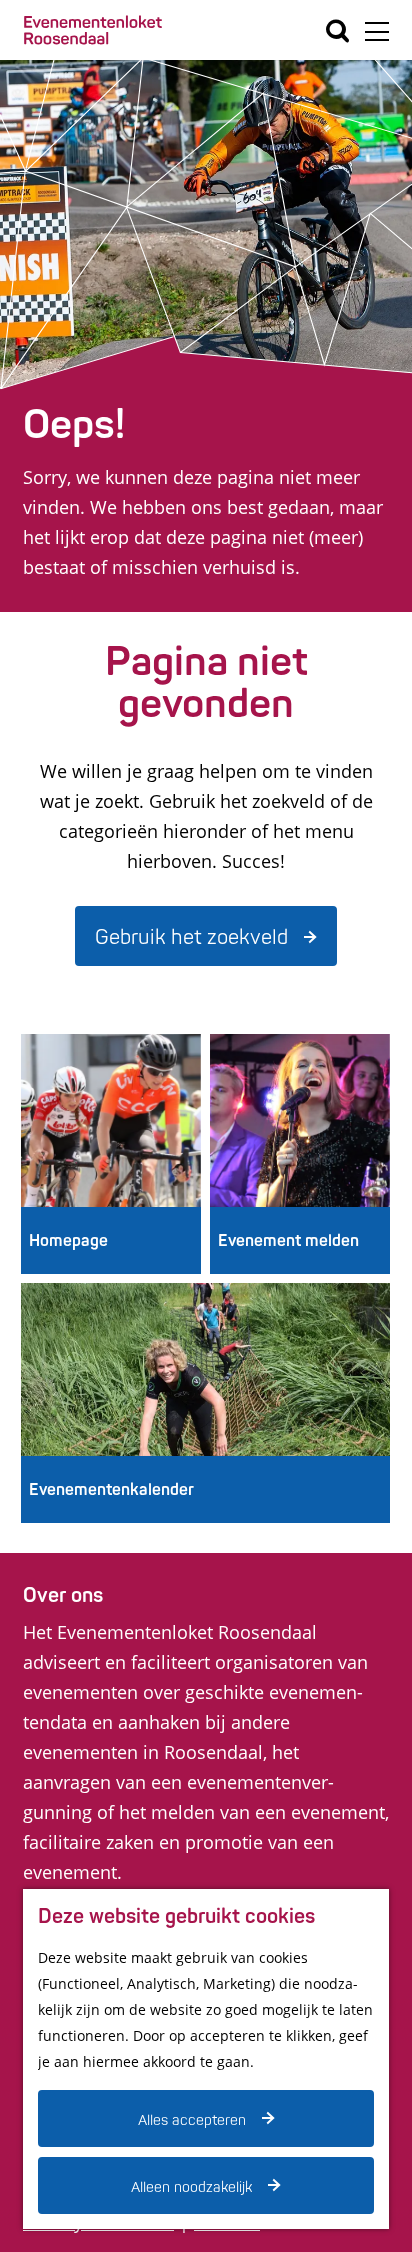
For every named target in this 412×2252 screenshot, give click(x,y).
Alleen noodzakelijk (191, 2187)
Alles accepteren (192, 2120)
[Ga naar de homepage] (93, 30)
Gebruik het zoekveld (191, 937)
